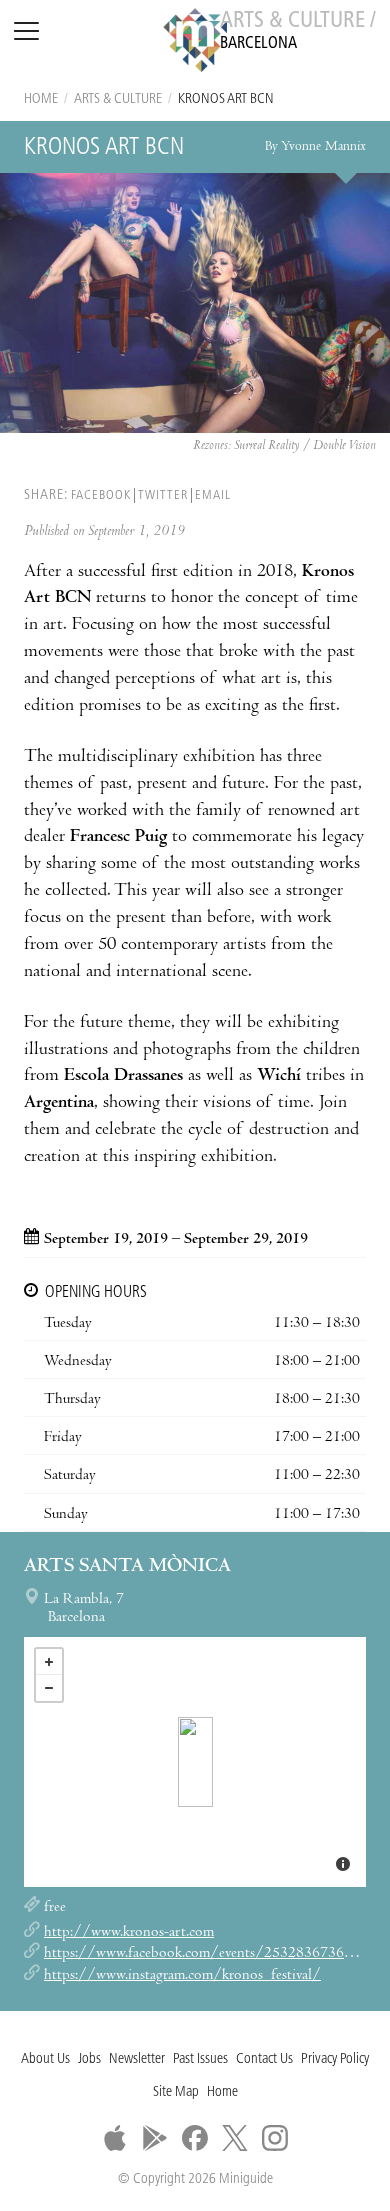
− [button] (49, 1688)
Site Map (176, 2092)
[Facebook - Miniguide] (195, 2138)
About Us (45, 2059)
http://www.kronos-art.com (129, 1933)
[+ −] (195, 1762)
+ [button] (49, 1662)
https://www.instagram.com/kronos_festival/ (182, 1976)
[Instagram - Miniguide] (275, 2138)
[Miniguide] (195, 43)
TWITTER (163, 495)
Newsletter (137, 2059)
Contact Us (264, 2059)
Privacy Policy (335, 2059)
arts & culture (118, 99)
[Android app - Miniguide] (155, 2138)
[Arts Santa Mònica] (195, 1762)
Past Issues (200, 2059)
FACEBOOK (101, 495)
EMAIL (213, 495)
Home (41, 99)
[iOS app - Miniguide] (115, 2138)
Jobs (89, 2059)
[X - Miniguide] (235, 2138)
